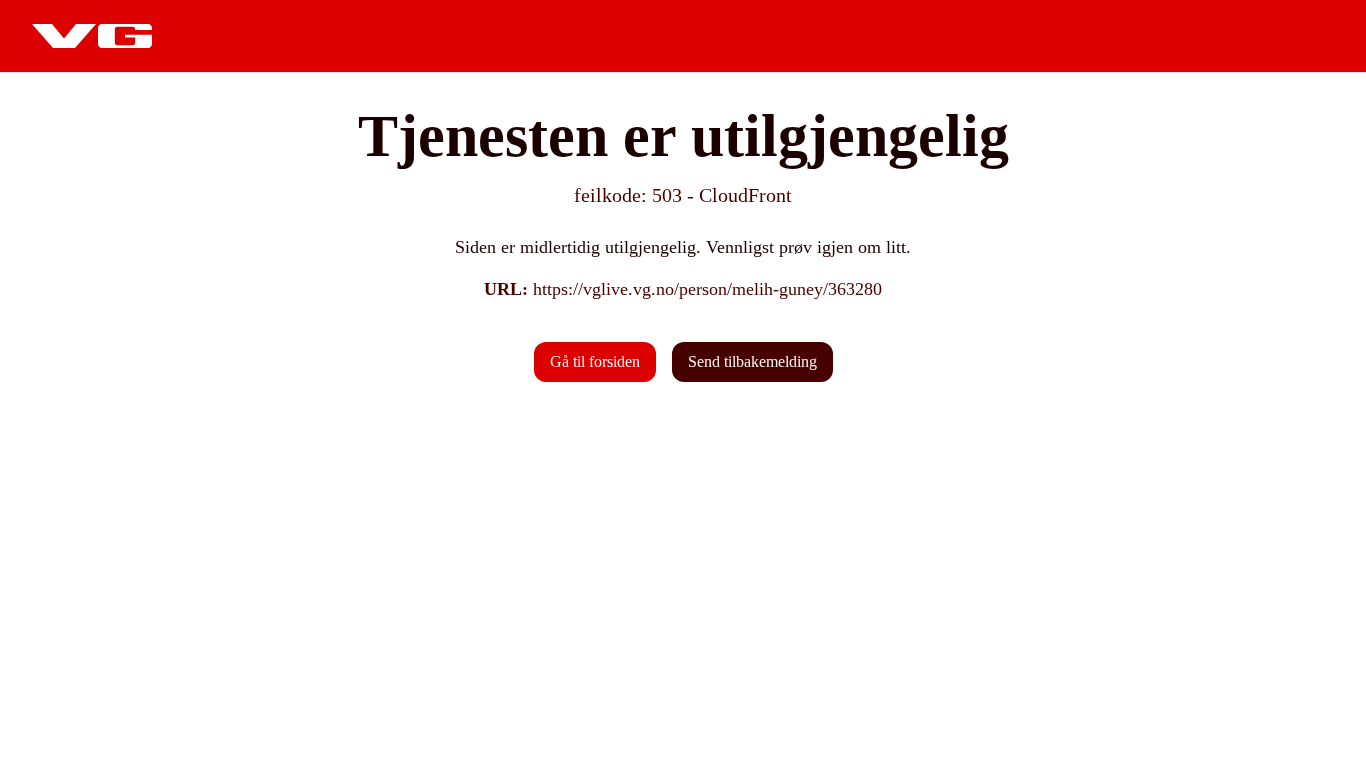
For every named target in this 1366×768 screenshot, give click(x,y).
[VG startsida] (92, 36)
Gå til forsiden (595, 361)
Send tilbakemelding (752, 361)
